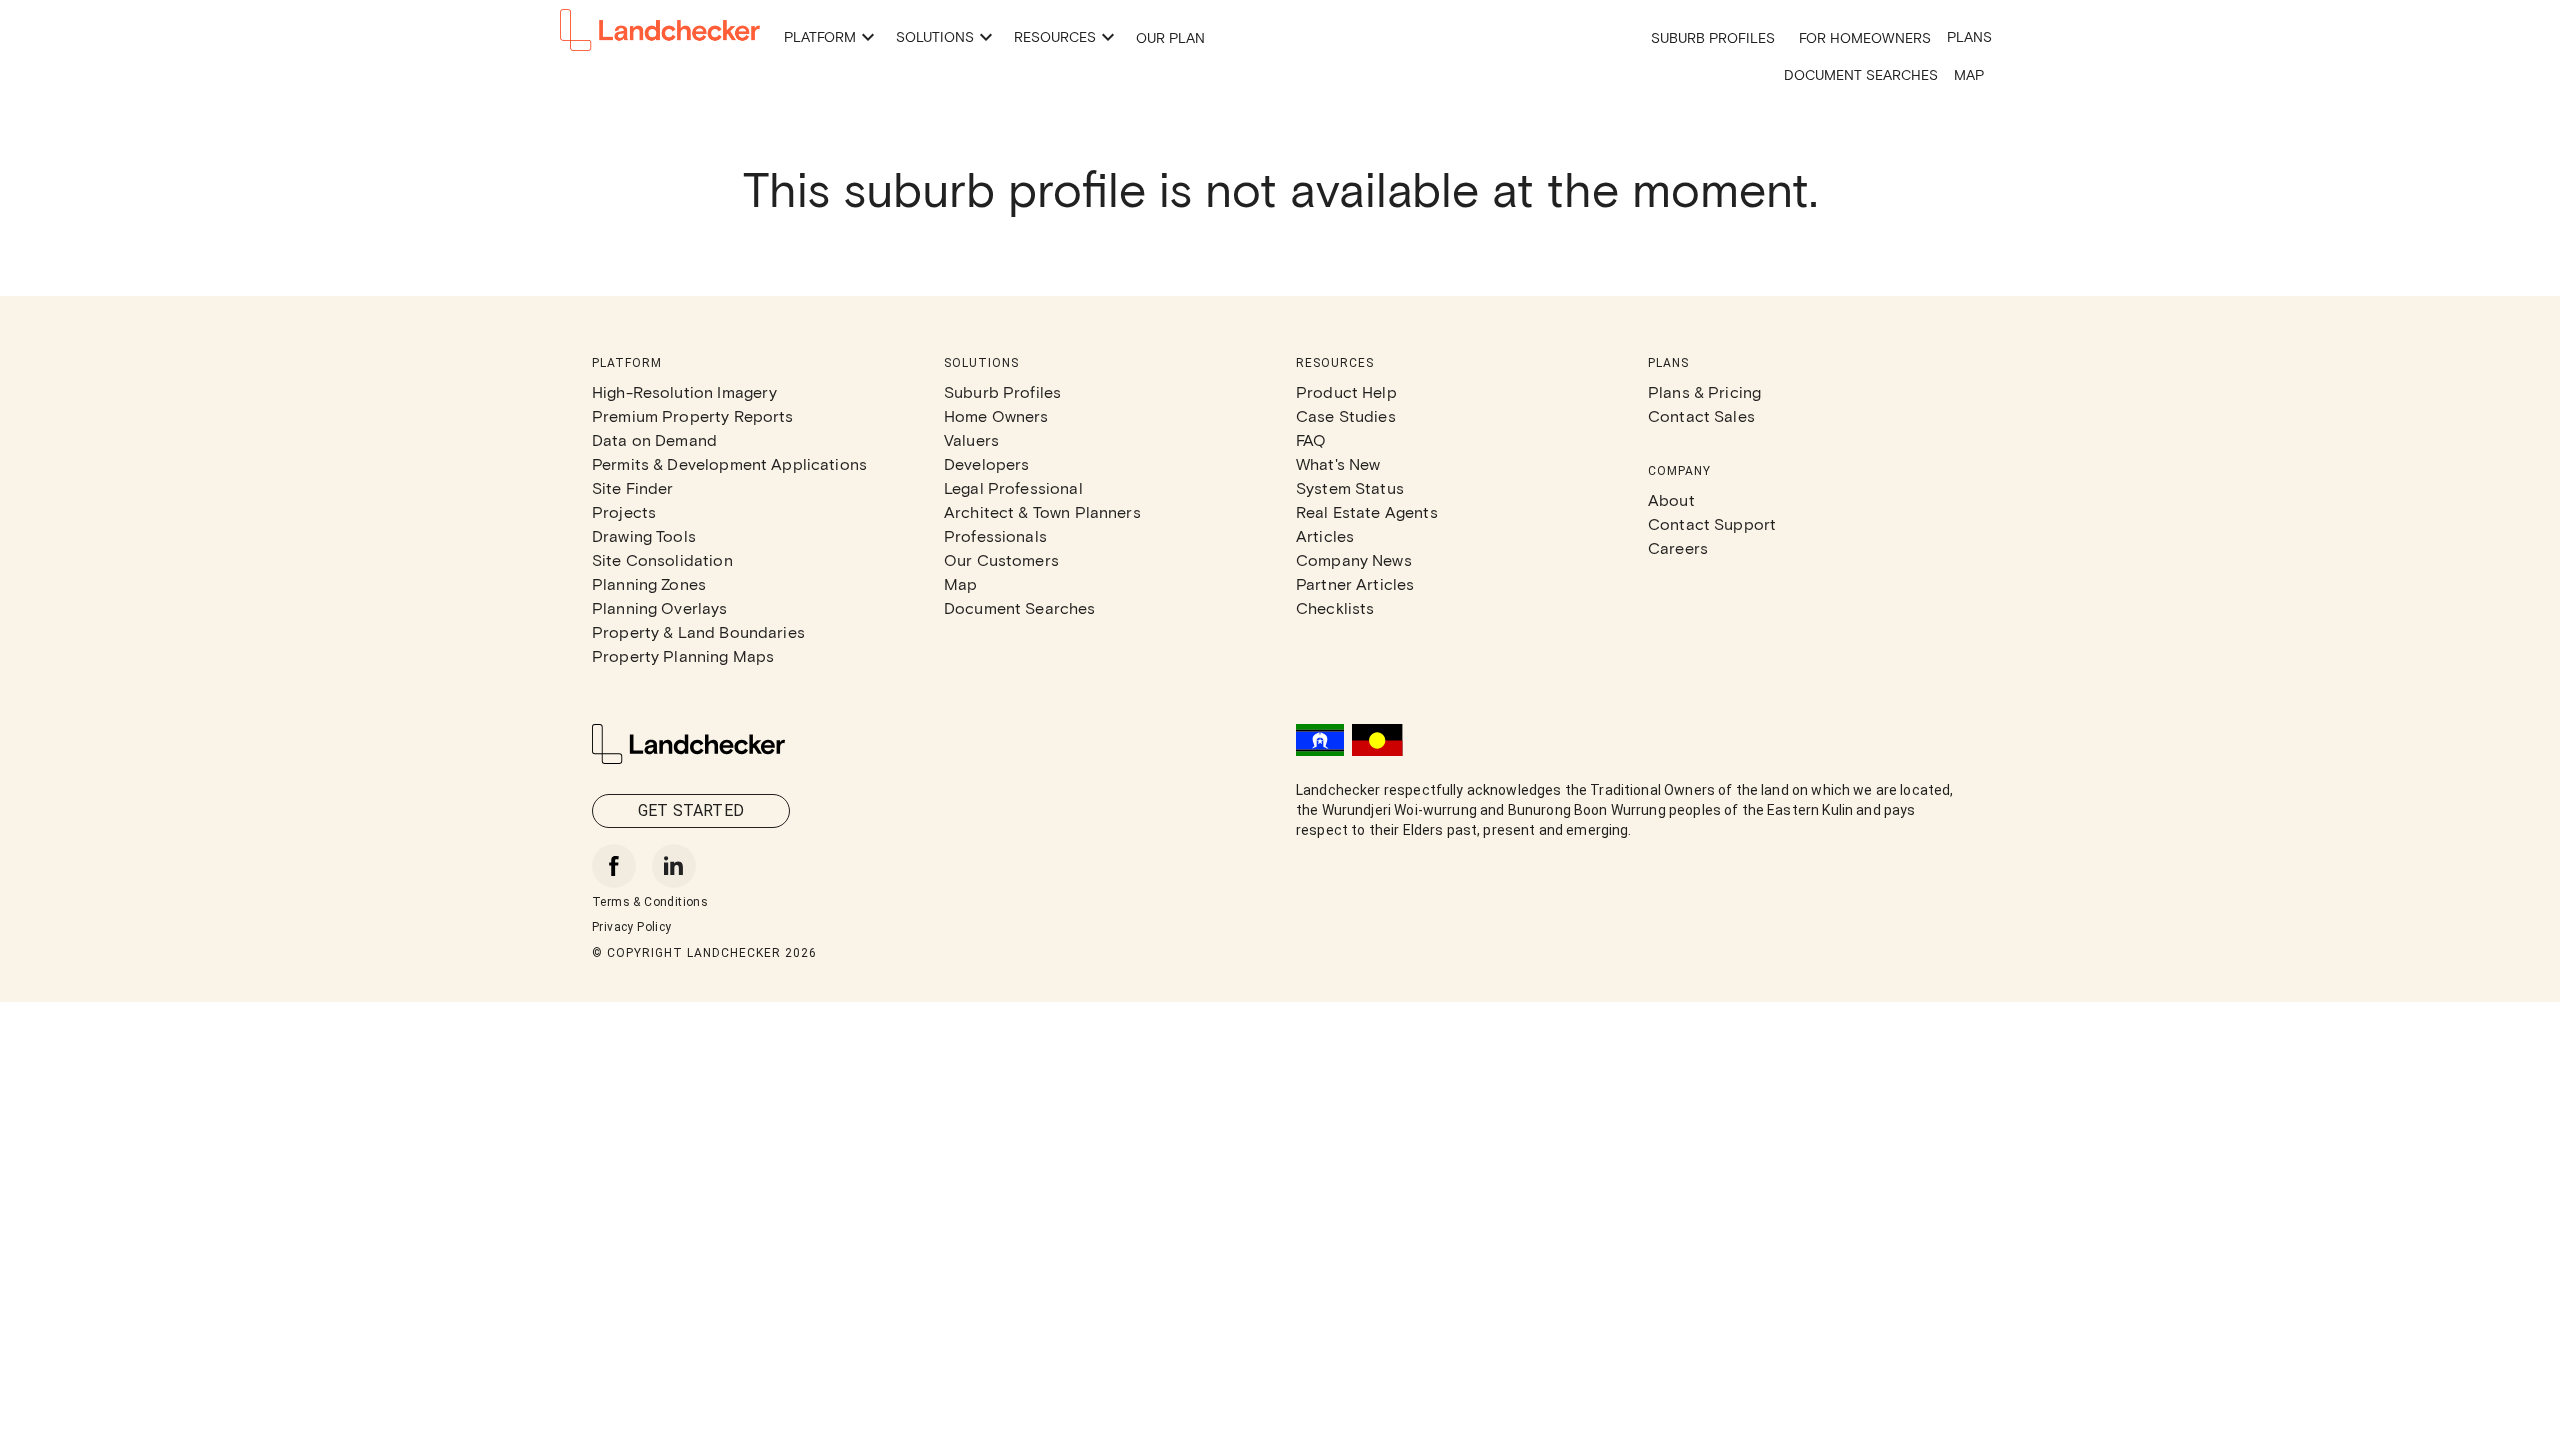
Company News (1354, 559)
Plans (1969, 36)
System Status (1350, 487)
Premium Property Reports (693, 415)
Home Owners (996, 415)
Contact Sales (1701, 415)
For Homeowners (1865, 37)
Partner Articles (1355, 583)
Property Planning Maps (683, 655)
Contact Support (1712, 523)
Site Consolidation (662, 559)
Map (1969, 74)
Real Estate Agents (1367, 511)
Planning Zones (649, 583)
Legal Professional (1013, 487)
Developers (987, 463)
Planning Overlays (660, 607)
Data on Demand (654, 439)
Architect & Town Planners (1042, 511)
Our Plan (1170, 37)
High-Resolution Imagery (684, 391)
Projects (624, 511)
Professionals (995, 535)
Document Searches (1861, 74)
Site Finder (633, 487)
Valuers (971, 439)
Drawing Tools (644, 535)
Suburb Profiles (1713, 37)
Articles (1325, 535)
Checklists (1335, 607)
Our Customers (1001, 559)
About (1671, 499)
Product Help (1346, 391)
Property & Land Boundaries (698, 631)
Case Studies (1346, 415)
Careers (1678, 547)
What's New (1338, 463)
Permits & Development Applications (729, 463)
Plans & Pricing (1704, 391)
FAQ (1311, 439)
